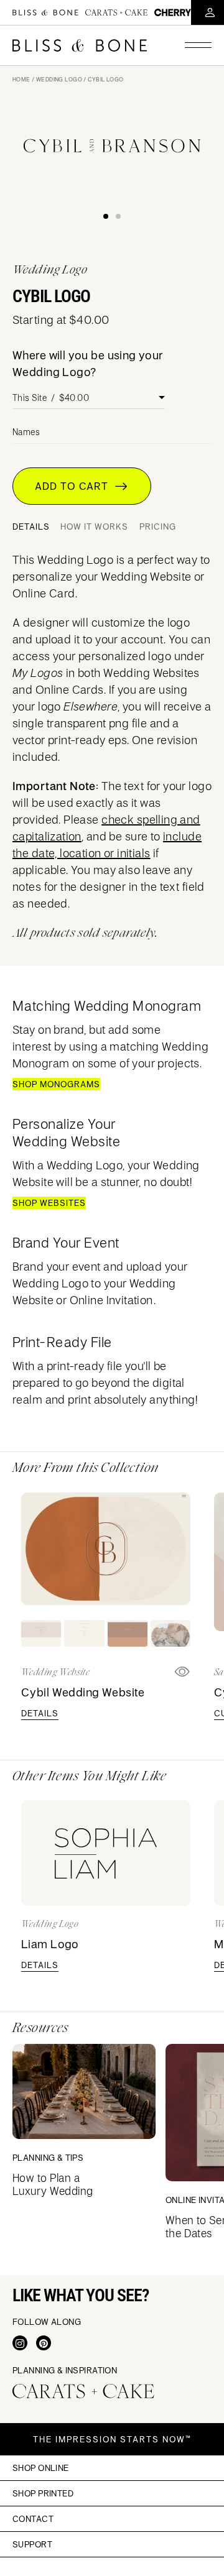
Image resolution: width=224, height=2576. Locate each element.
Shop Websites (49, 1203)
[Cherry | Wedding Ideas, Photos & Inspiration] (173, 12)
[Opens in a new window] (20, 2343)
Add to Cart (75, 486)
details (40, 1713)
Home (21, 79)
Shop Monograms (56, 1084)
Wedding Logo (59, 79)
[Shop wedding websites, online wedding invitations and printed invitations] (80, 45)
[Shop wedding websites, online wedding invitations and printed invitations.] (45, 12)
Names (26, 432)
